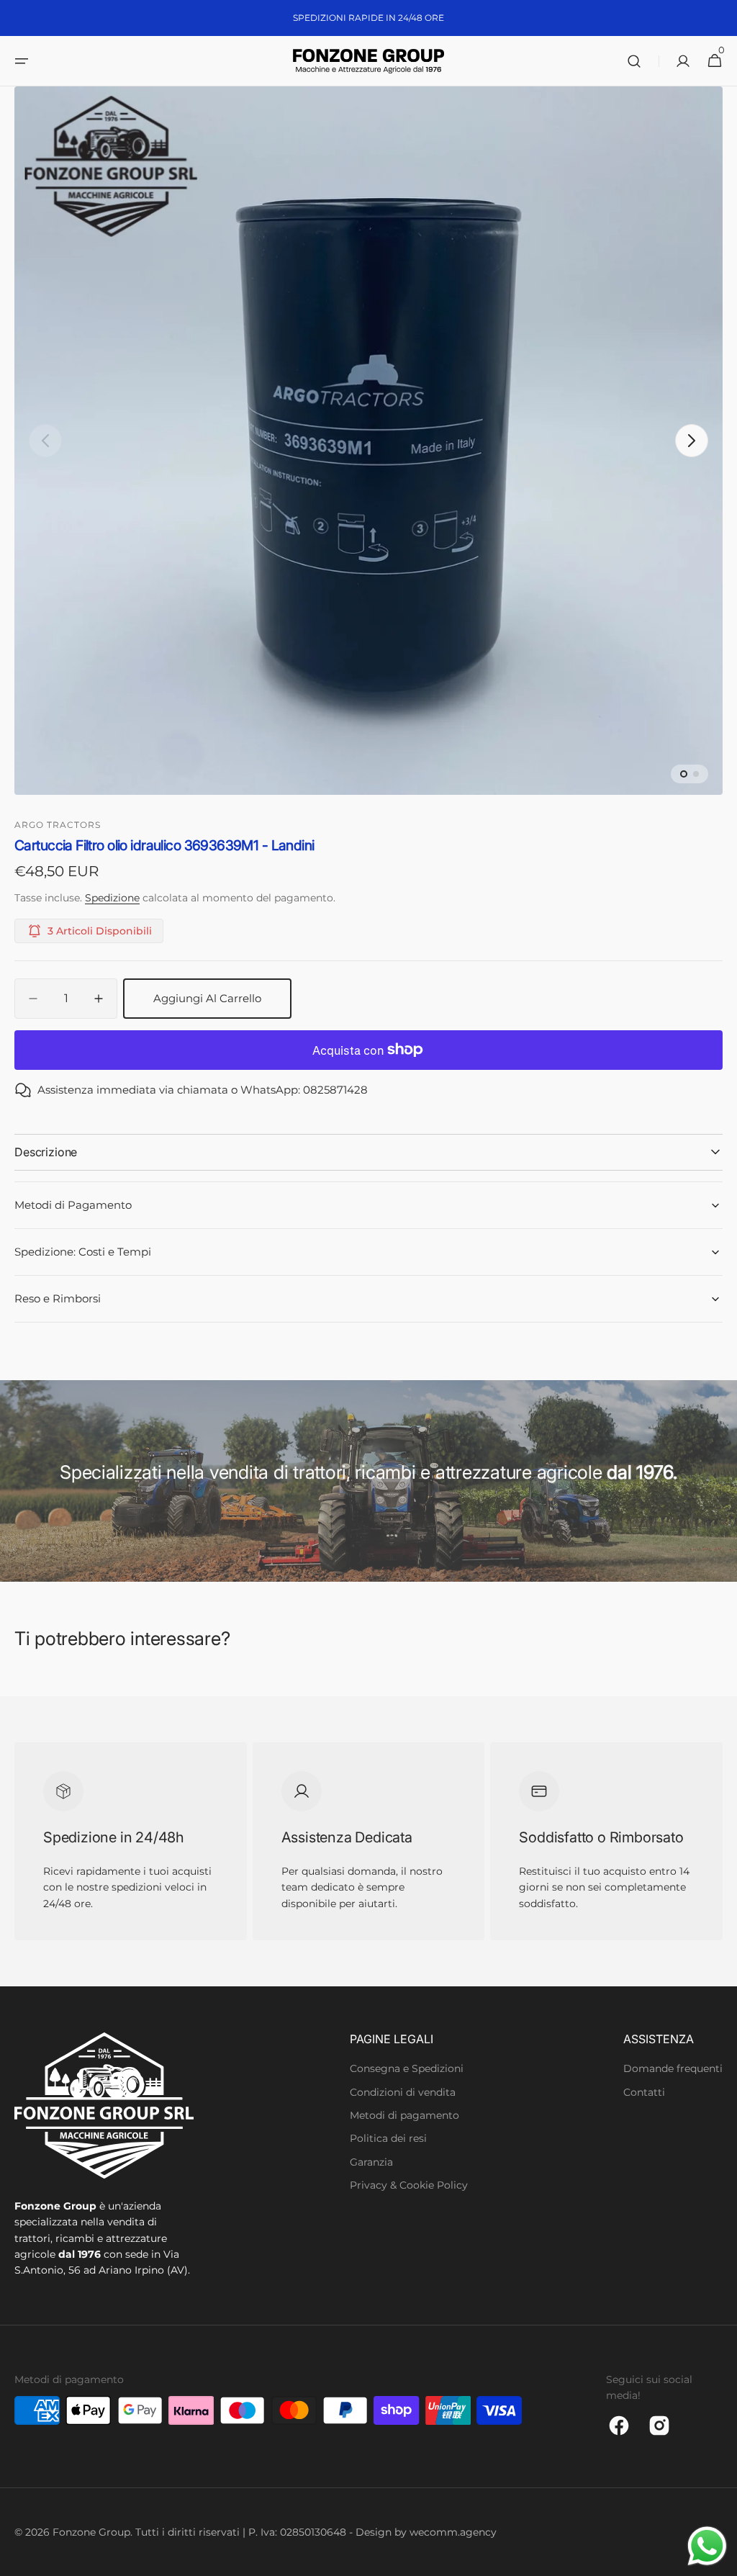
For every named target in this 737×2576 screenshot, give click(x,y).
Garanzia (371, 2162)
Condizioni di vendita (403, 2092)
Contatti (644, 2092)
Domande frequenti (673, 2068)
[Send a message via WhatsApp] (707, 2546)
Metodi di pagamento (404, 2115)
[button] (22, 61)
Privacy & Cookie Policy (409, 2185)
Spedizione (112, 898)
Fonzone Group (91, 2532)
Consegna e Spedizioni (407, 2068)
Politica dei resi (388, 2138)
